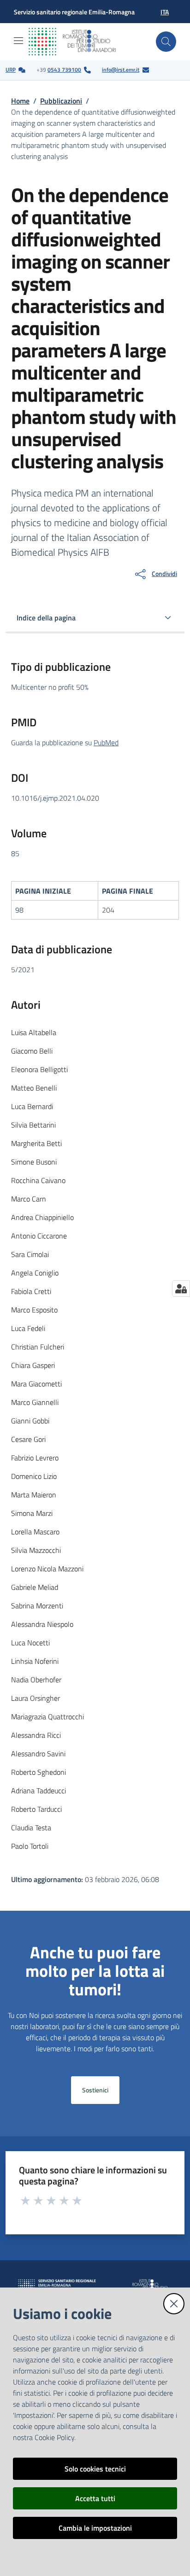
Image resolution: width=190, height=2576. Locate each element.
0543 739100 (64, 70)
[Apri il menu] (18, 41)
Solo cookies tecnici (95, 2469)
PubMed (106, 742)
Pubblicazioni (61, 101)
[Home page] (79, 42)
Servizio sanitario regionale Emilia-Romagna (74, 12)
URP (11, 70)
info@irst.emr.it (121, 70)
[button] (166, 42)
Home (20, 101)
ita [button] (165, 12)
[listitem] (15, 70)
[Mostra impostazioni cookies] (181, 1288)
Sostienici (95, 2090)
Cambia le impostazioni (95, 2528)
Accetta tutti (95, 2498)
